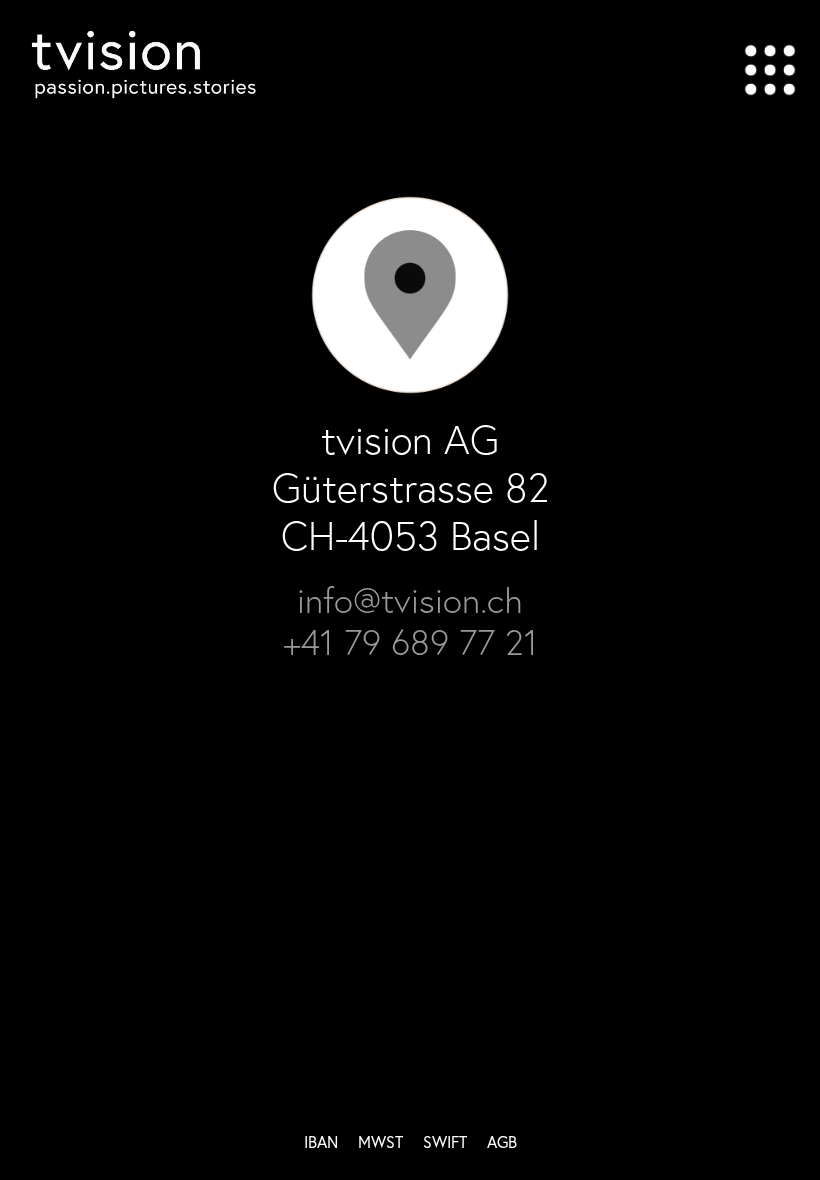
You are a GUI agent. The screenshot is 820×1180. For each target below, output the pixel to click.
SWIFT (445, 1141)
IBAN (321, 1141)
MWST (380, 1141)
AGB (502, 1141)
